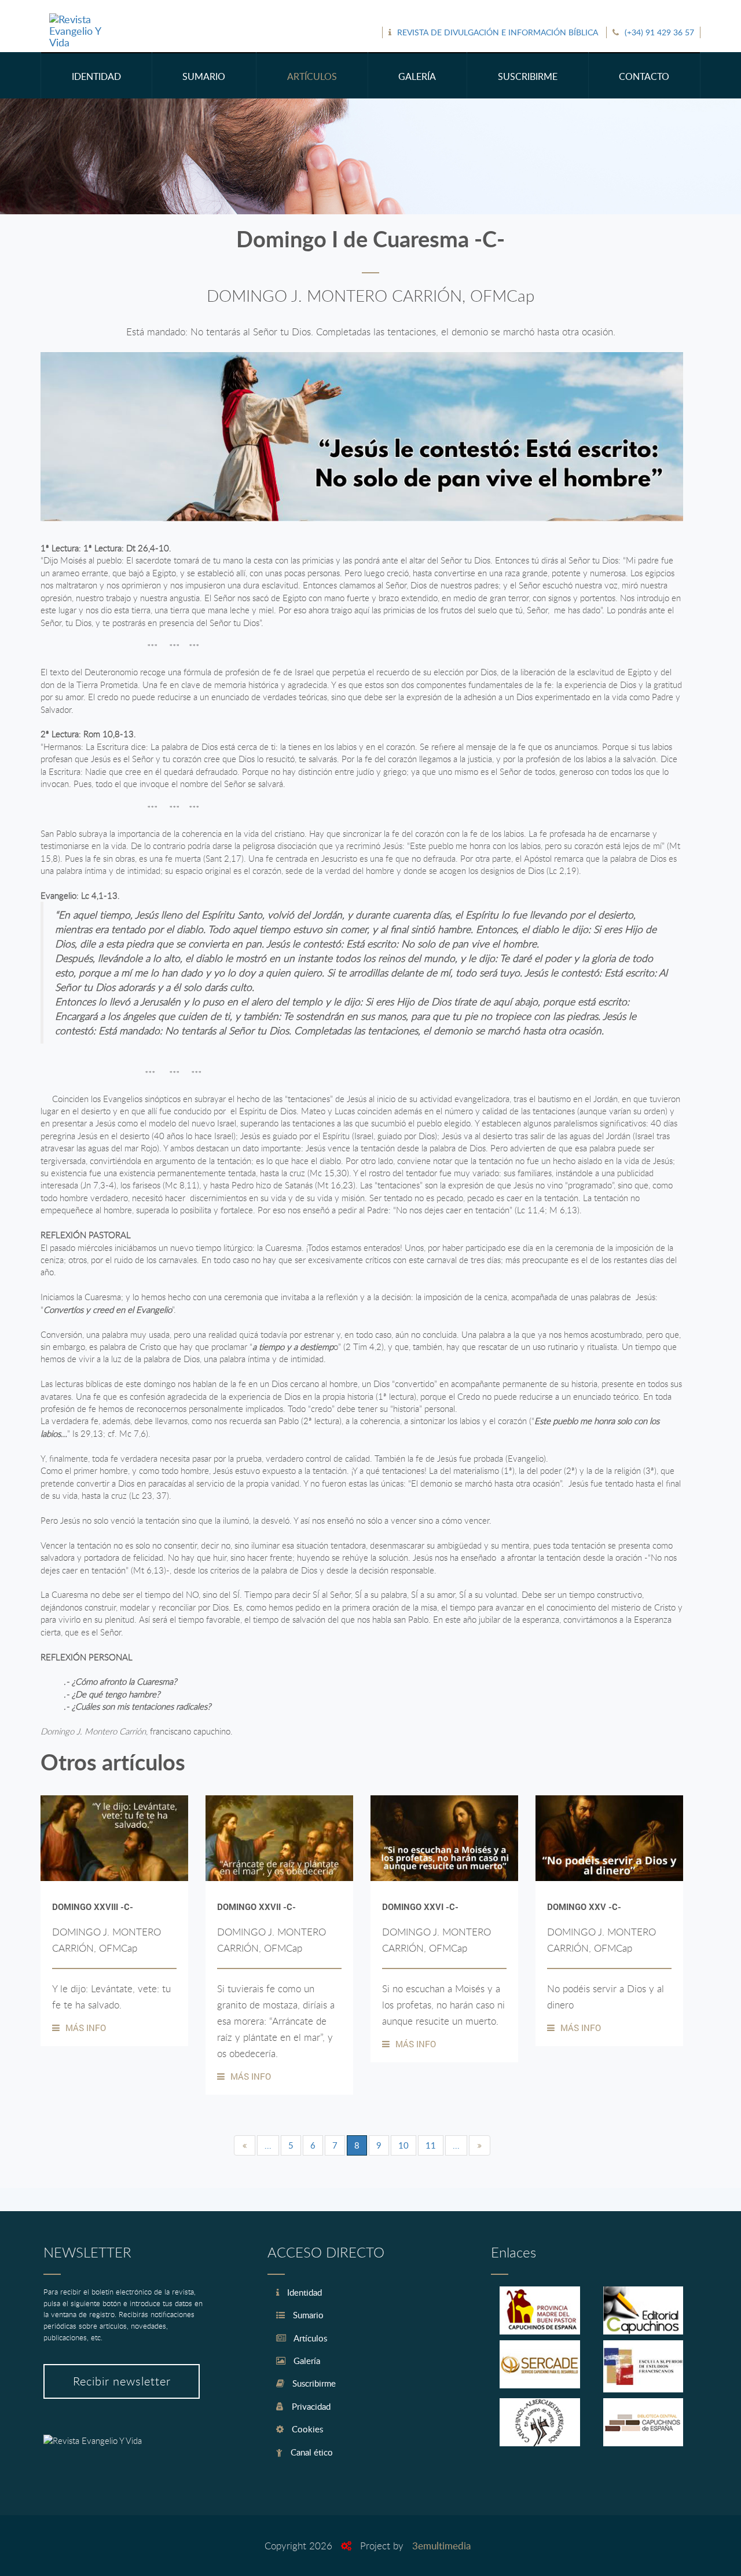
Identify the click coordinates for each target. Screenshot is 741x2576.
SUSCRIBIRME (528, 76)
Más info (86, 2028)
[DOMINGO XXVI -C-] (444, 1838)
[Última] (480, 2145)
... (268, 2145)
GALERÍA (417, 76)
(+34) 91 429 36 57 (659, 32)
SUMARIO (204, 76)
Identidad (303, 2292)
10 (403, 2145)
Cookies (306, 2429)
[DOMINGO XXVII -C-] (279, 1838)
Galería (306, 2361)
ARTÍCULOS (312, 76)
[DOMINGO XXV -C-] (609, 1838)
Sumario (307, 2315)
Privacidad (310, 2406)
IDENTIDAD (96, 76)
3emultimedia (441, 2546)
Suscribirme (313, 2383)
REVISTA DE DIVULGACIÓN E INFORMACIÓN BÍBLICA (498, 32)
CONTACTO (644, 76)
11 (431, 2145)
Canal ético (311, 2452)
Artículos (309, 2338)
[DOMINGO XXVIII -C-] (114, 1838)
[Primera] (245, 2145)
